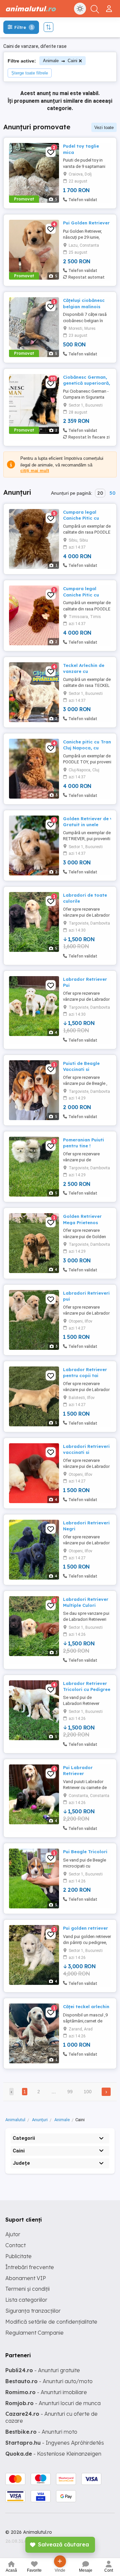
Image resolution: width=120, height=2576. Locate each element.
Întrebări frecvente (30, 2267)
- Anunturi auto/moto (49, 2381)
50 (112, 493)
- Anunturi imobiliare (46, 2392)
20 (100, 493)
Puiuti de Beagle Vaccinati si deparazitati (81, 1069)
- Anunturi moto (41, 2432)
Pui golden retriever (85, 1928)
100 (88, 2092)
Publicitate (18, 2256)
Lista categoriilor (26, 2300)
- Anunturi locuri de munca (53, 2403)
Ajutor (13, 2234)
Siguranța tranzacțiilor (33, 2311)
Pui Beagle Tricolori (85, 1852)
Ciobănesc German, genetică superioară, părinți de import (86, 383)
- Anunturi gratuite (43, 2370)
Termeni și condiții (27, 2289)
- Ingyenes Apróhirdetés (55, 2443)
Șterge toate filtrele (30, 73)
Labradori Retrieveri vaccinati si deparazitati (86, 1452)
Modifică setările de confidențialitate (51, 2322)
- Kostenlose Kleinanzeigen (53, 2454)
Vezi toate (104, 128)
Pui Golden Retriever (86, 223)
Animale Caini (60, 61)
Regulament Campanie (34, 2333)
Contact (15, 2245)
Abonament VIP (26, 2278)
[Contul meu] (110, 6)
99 (70, 2092)
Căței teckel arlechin (86, 2006)
